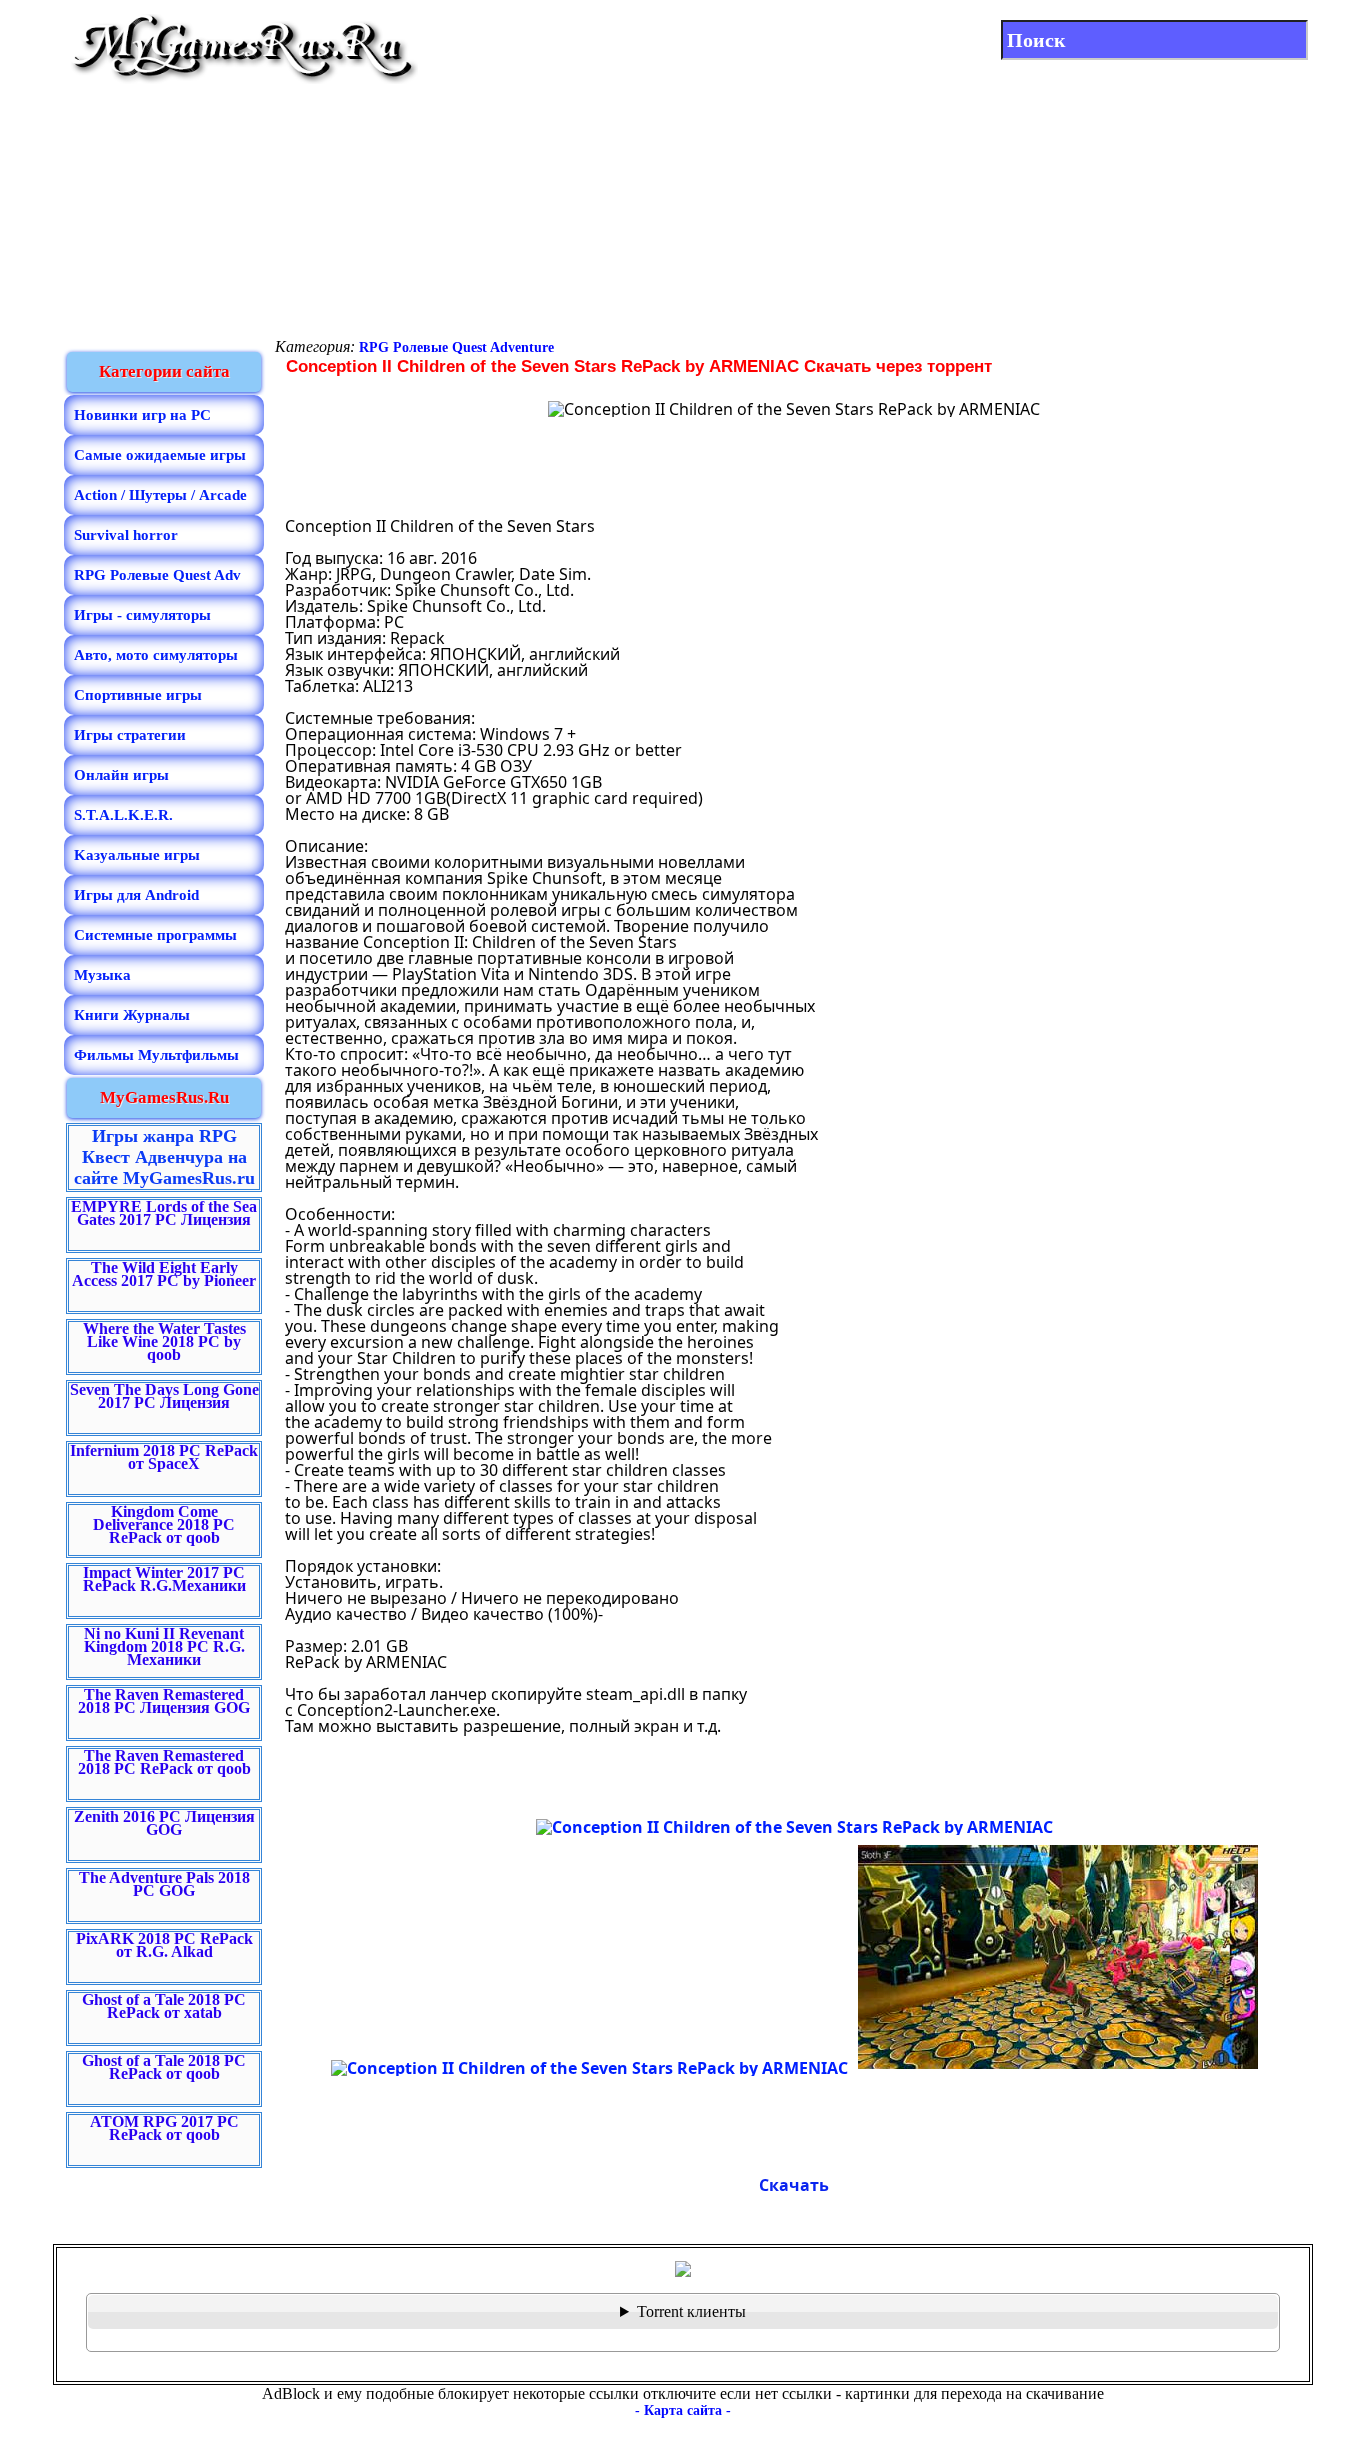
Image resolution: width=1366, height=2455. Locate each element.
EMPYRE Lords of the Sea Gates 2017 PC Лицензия (164, 1213)
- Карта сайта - (683, 2410)
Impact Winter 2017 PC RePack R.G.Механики (164, 1579)
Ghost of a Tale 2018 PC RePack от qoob (164, 2067)
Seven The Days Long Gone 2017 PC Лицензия (164, 1396)
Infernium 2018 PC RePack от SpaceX (164, 1457)
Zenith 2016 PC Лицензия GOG (164, 1823)
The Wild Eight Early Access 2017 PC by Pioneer (164, 1274)
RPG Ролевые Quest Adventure (456, 347)
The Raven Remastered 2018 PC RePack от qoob (164, 1762)
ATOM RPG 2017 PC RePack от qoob (164, 2128)
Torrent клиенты (691, 2311)
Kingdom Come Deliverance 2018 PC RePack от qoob (164, 1524)
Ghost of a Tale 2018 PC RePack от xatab (164, 2006)
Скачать (794, 2185)
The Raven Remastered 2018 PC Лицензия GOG (164, 1701)
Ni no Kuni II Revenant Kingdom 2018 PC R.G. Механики (164, 1646)
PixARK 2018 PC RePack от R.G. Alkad (164, 1945)
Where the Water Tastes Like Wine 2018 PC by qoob (164, 1341)
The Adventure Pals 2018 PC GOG (164, 1884)
